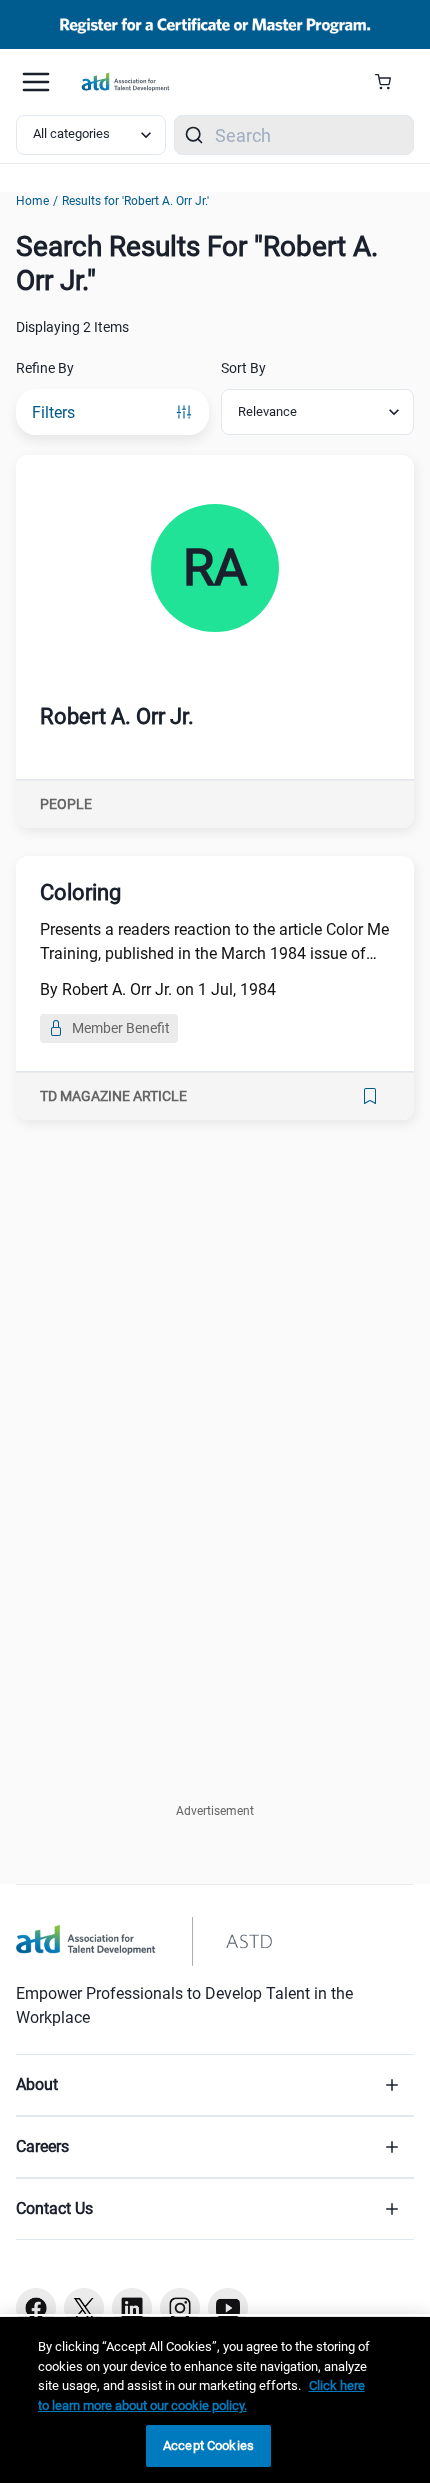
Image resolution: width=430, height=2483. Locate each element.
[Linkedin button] (132, 2308)
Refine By (45, 368)
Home (32, 201)
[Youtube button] (228, 2308)
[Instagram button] (180, 2308)
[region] (215, 2400)
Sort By (243, 368)
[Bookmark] (370, 1096)
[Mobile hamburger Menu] (36, 82)
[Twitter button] (84, 2308)
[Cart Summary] (390, 82)
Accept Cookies (208, 2445)
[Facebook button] (36, 2308)
